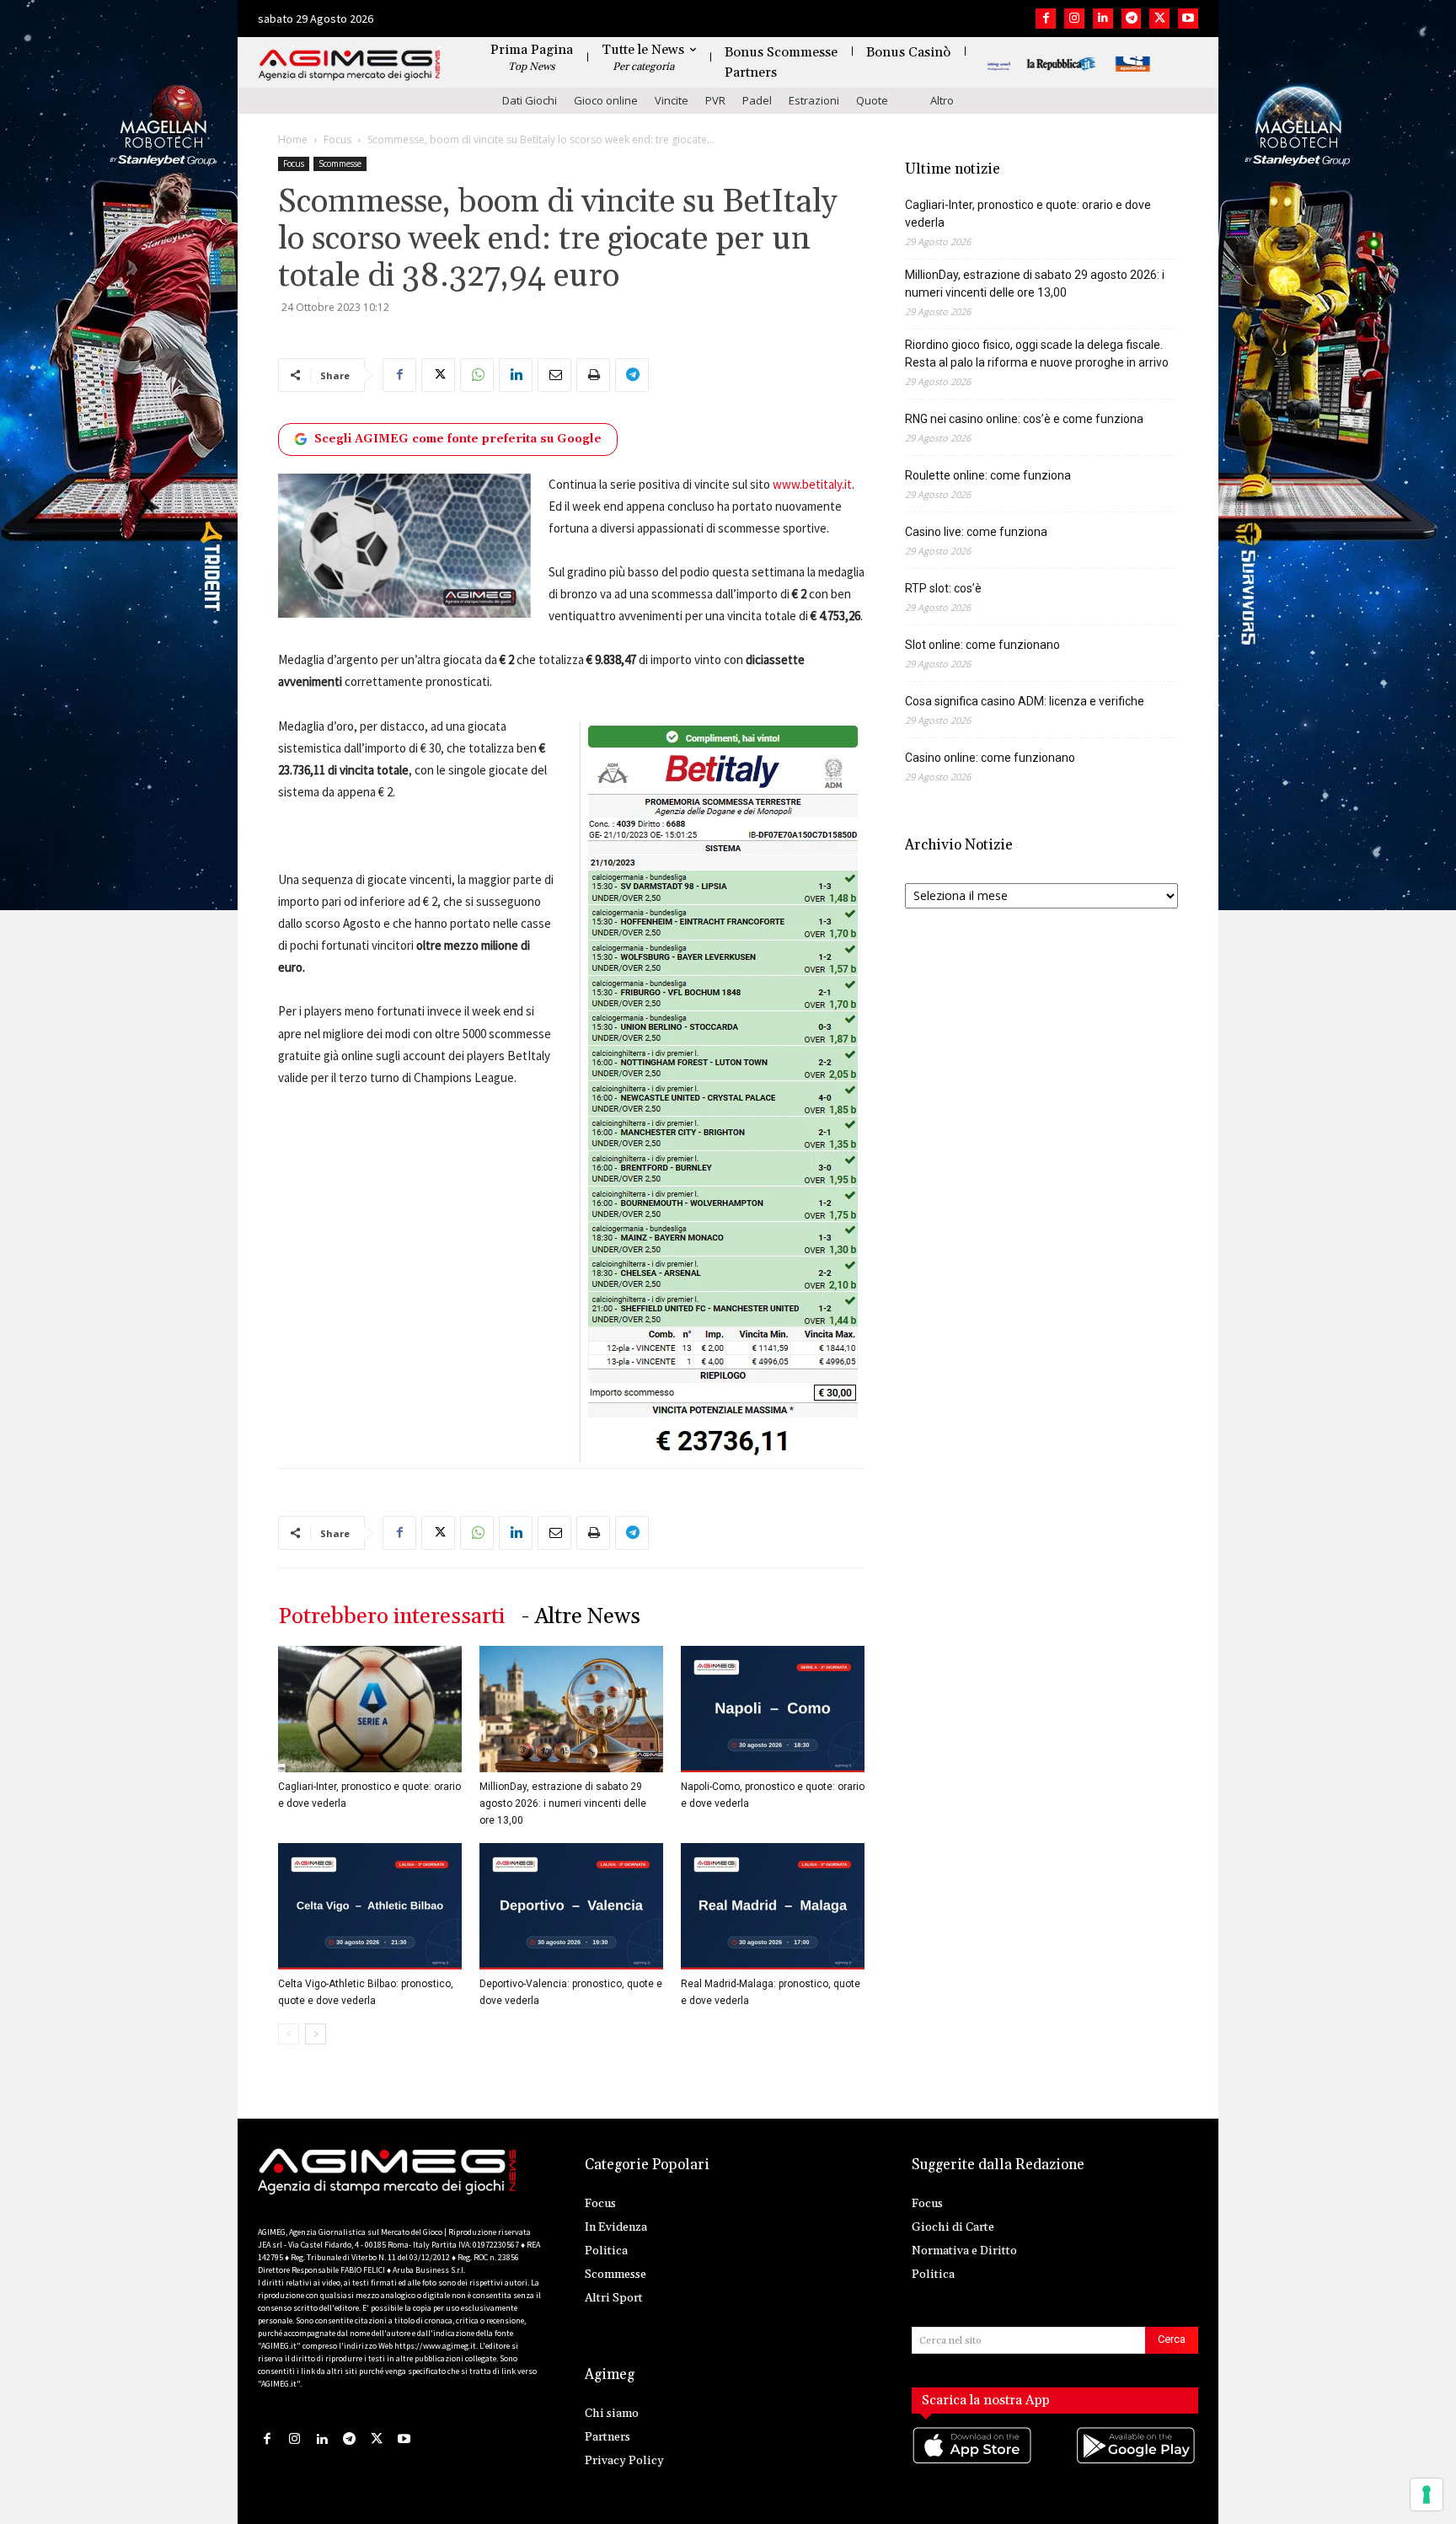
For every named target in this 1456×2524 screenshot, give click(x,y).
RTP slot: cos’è (943, 588)
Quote (872, 100)
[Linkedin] (1103, 19)
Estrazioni (814, 100)
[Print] (593, 375)
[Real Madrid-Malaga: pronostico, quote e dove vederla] (773, 1906)
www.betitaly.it (812, 484)
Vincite (672, 100)
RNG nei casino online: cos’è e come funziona (1024, 419)
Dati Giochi (530, 100)
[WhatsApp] (477, 375)
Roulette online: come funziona (988, 475)
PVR (715, 100)
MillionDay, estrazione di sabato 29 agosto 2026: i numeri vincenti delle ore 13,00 (563, 1803)
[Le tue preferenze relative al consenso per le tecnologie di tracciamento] (1427, 2495)
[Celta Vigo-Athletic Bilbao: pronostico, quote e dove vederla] (370, 1906)
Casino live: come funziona (976, 532)
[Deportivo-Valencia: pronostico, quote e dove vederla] (571, 1906)
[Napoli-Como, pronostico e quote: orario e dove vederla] (773, 1709)
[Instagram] (1074, 19)
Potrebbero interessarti (391, 1617)
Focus (337, 139)
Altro (942, 100)
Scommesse (340, 163)
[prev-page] (289, 2034)
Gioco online (606, 100)
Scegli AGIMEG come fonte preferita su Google (458, 439)
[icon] (973, 2463)
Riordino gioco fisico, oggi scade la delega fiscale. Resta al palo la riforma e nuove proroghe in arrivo (1037, 354)
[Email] (554, 375)
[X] (1159, 19)
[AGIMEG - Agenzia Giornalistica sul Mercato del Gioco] (350, 65)
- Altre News (581, 1617)
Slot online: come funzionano (982, 645)
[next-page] (316, 2034)
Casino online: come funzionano (990, 758)
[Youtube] (1188, 19)
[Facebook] (1046, 19)
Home (293, 139)
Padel (757, 100)
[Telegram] (1132, 19)
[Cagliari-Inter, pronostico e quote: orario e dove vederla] (370, 1709)
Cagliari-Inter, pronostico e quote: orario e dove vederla (1028, 214)
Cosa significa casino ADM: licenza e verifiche (1025, 701)
